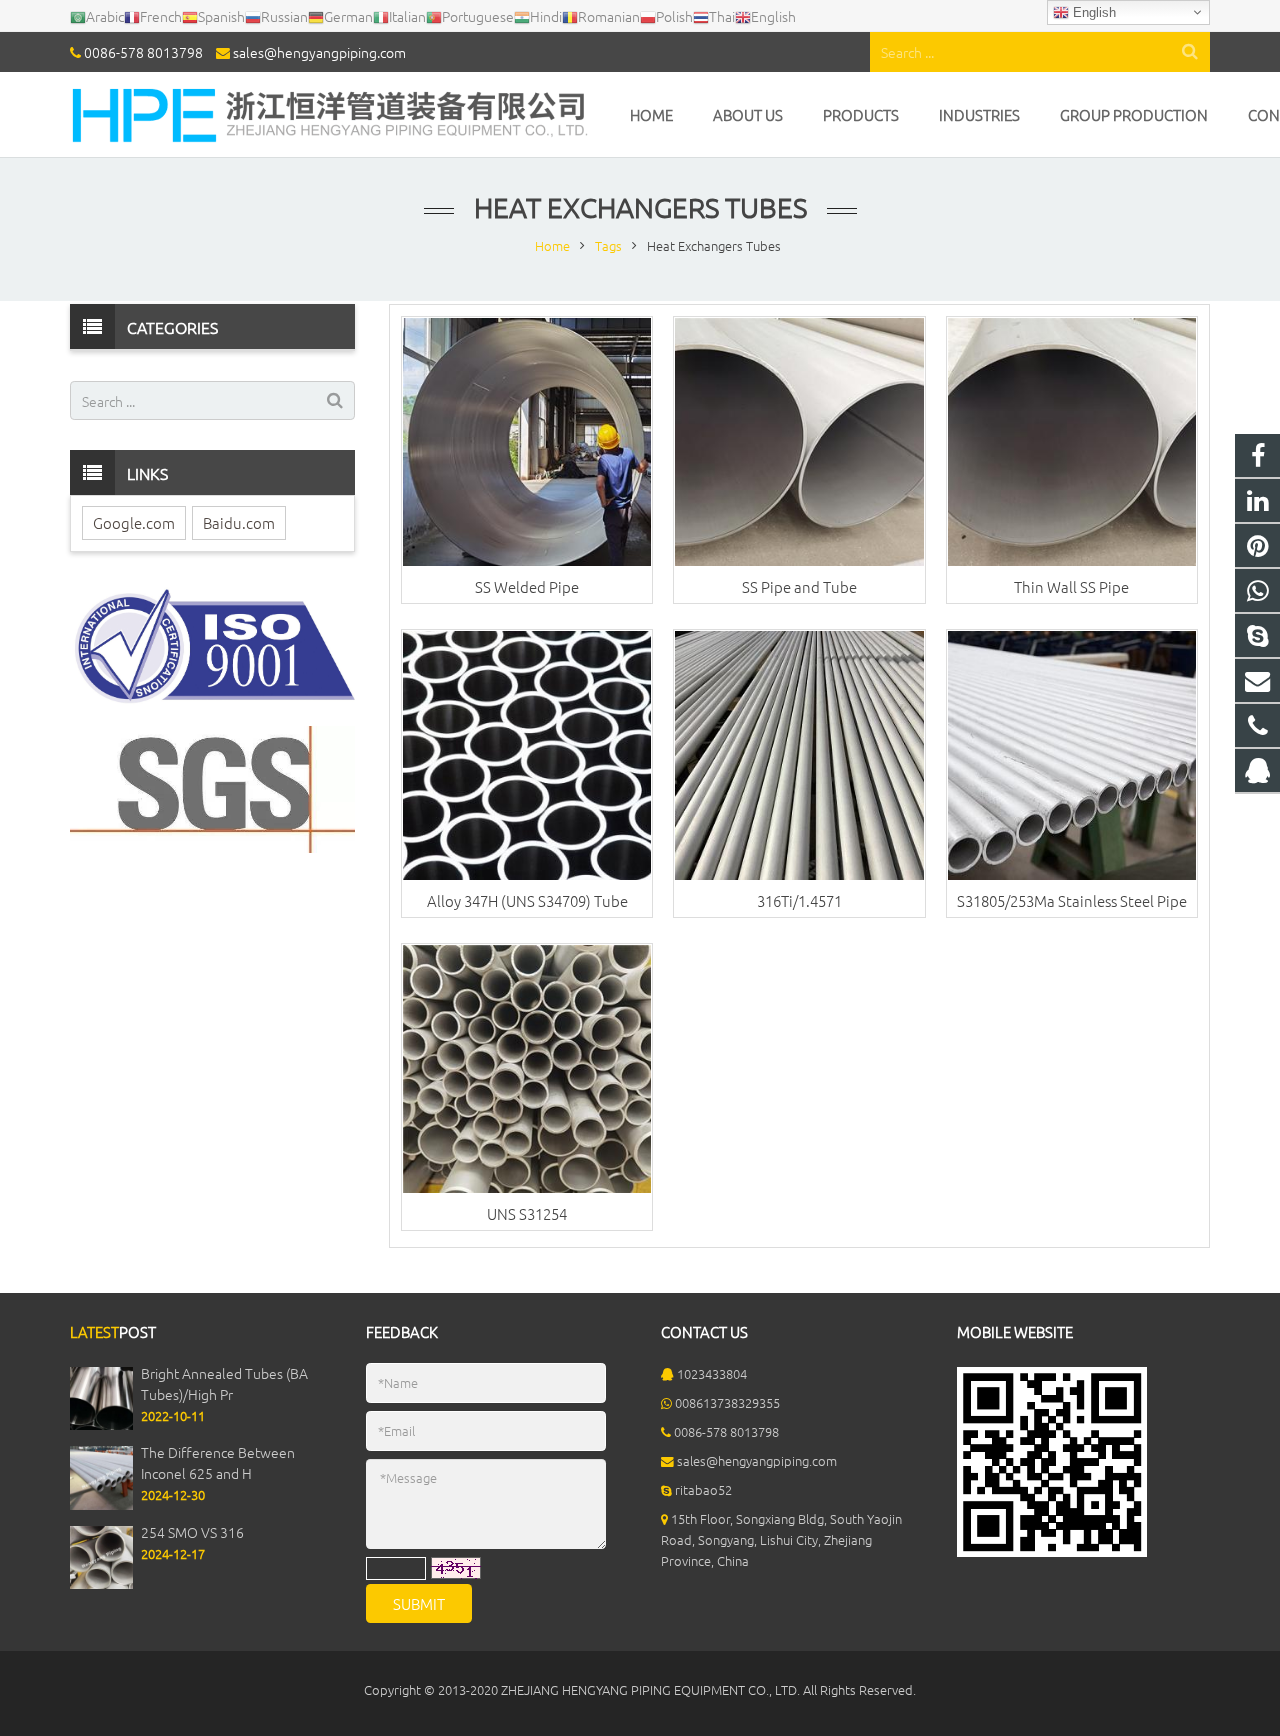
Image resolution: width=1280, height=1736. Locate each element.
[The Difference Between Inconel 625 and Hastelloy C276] (101, 1504)
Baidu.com (239, 522)
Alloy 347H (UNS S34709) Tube (527, 900)
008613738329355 (727, 1402)
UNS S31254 (527, 1213)
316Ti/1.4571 (799, 900)
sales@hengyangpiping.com (319, 52)
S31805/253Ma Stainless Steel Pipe (1072, 900)
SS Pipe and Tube (799, 586)
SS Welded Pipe (527, 586)
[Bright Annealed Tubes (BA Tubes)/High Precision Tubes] (101, 1424)
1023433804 (712, 1373)
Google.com (134, 522)
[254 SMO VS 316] (101, 1583)
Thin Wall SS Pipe (1071, 586)
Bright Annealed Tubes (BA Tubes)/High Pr (224, 1383)
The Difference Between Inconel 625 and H (218, 1462)
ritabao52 (703, 1489)
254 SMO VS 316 (192, 1532)
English (1092, 12)
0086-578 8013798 (143, 52)
